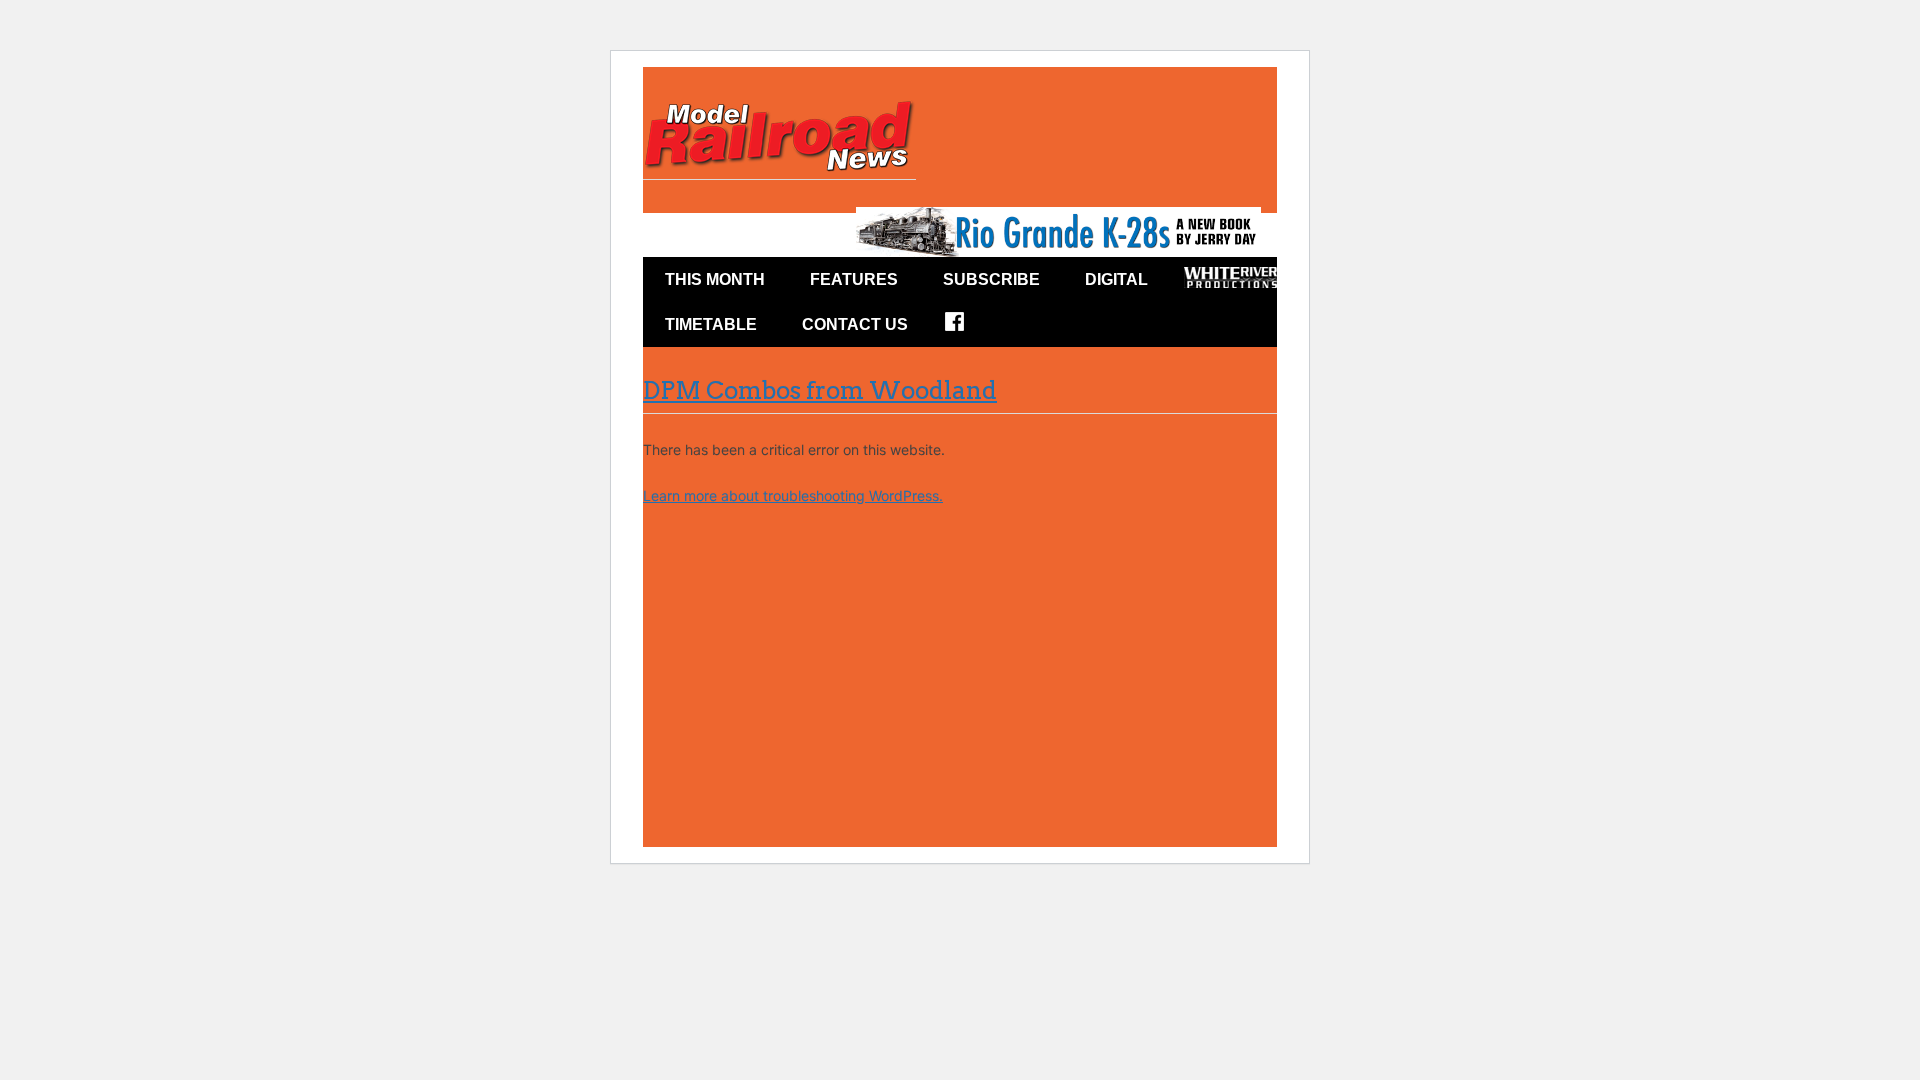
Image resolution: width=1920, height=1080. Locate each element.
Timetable (711, 324)
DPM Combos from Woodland (820, 390)
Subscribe (991, 279)
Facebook (967, 328)
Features (854, 279)
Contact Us (855, 324)
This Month (715, 279)
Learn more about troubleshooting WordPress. (793, 495)
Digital (1116, 279)
